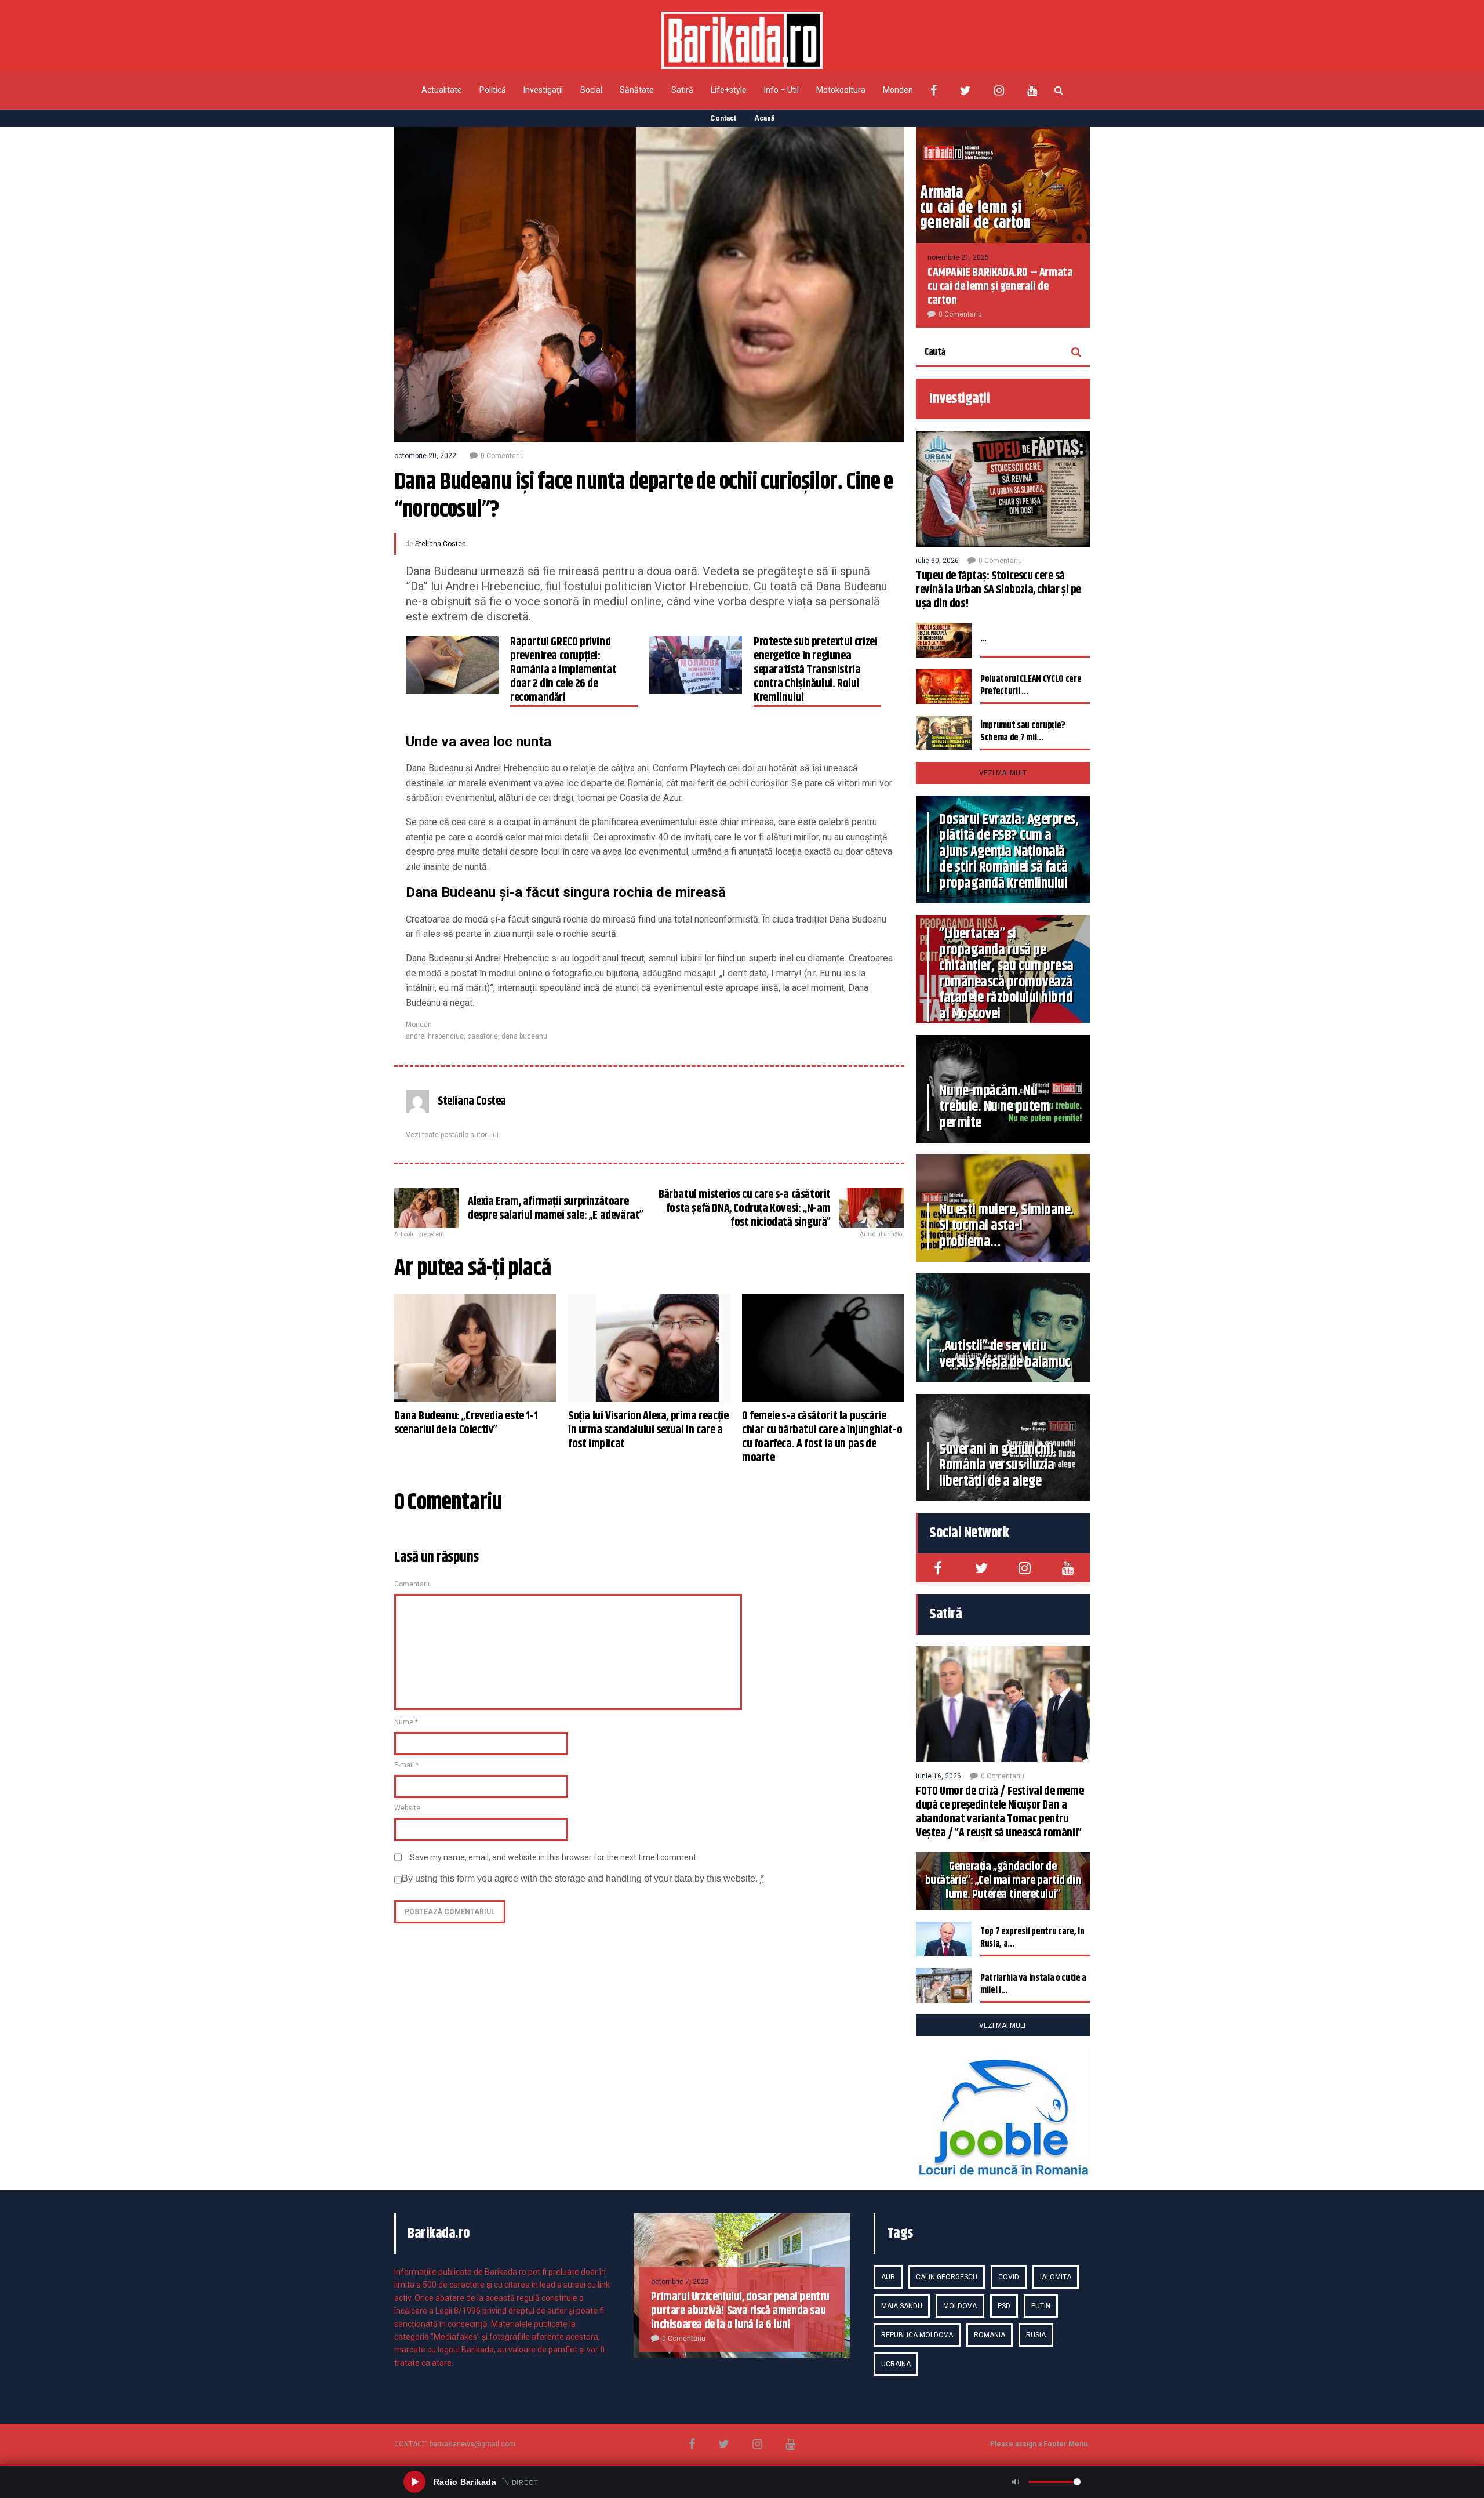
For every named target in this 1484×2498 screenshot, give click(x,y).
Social (591, 90)
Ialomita (1056, 2277)
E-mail (406, 1765)
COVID (1009, 2277)
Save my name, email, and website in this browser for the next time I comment (553, 1857)
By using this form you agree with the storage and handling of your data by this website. (583, 1878)
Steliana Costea (441, 544)
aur (888, 2277)
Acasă (764, 118)
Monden (898, 90)
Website (407, 1808)
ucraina (896, 2364)
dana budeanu (524, 1036)
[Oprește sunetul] (1016, 2482)
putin (1041, 2306)
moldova (960, 2306)
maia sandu (902, 2306)
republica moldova (917, 2335)
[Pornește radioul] (414, 2482)
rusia (1036, 2335)
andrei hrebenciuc (435, 1036)
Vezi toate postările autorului (452, 1135)
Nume (406, 1722)
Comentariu (413, 1584)
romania (990, 2335)
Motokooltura (841, 90)
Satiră (682, 90)
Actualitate (442, 90)
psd (1004, 2306)
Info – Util (781, 90)
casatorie (483, 1036)
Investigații (543, 90)
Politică (493, 90)
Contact (723, 118)
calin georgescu (947, 2277)
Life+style (729, 90)
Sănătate (637, 90)
